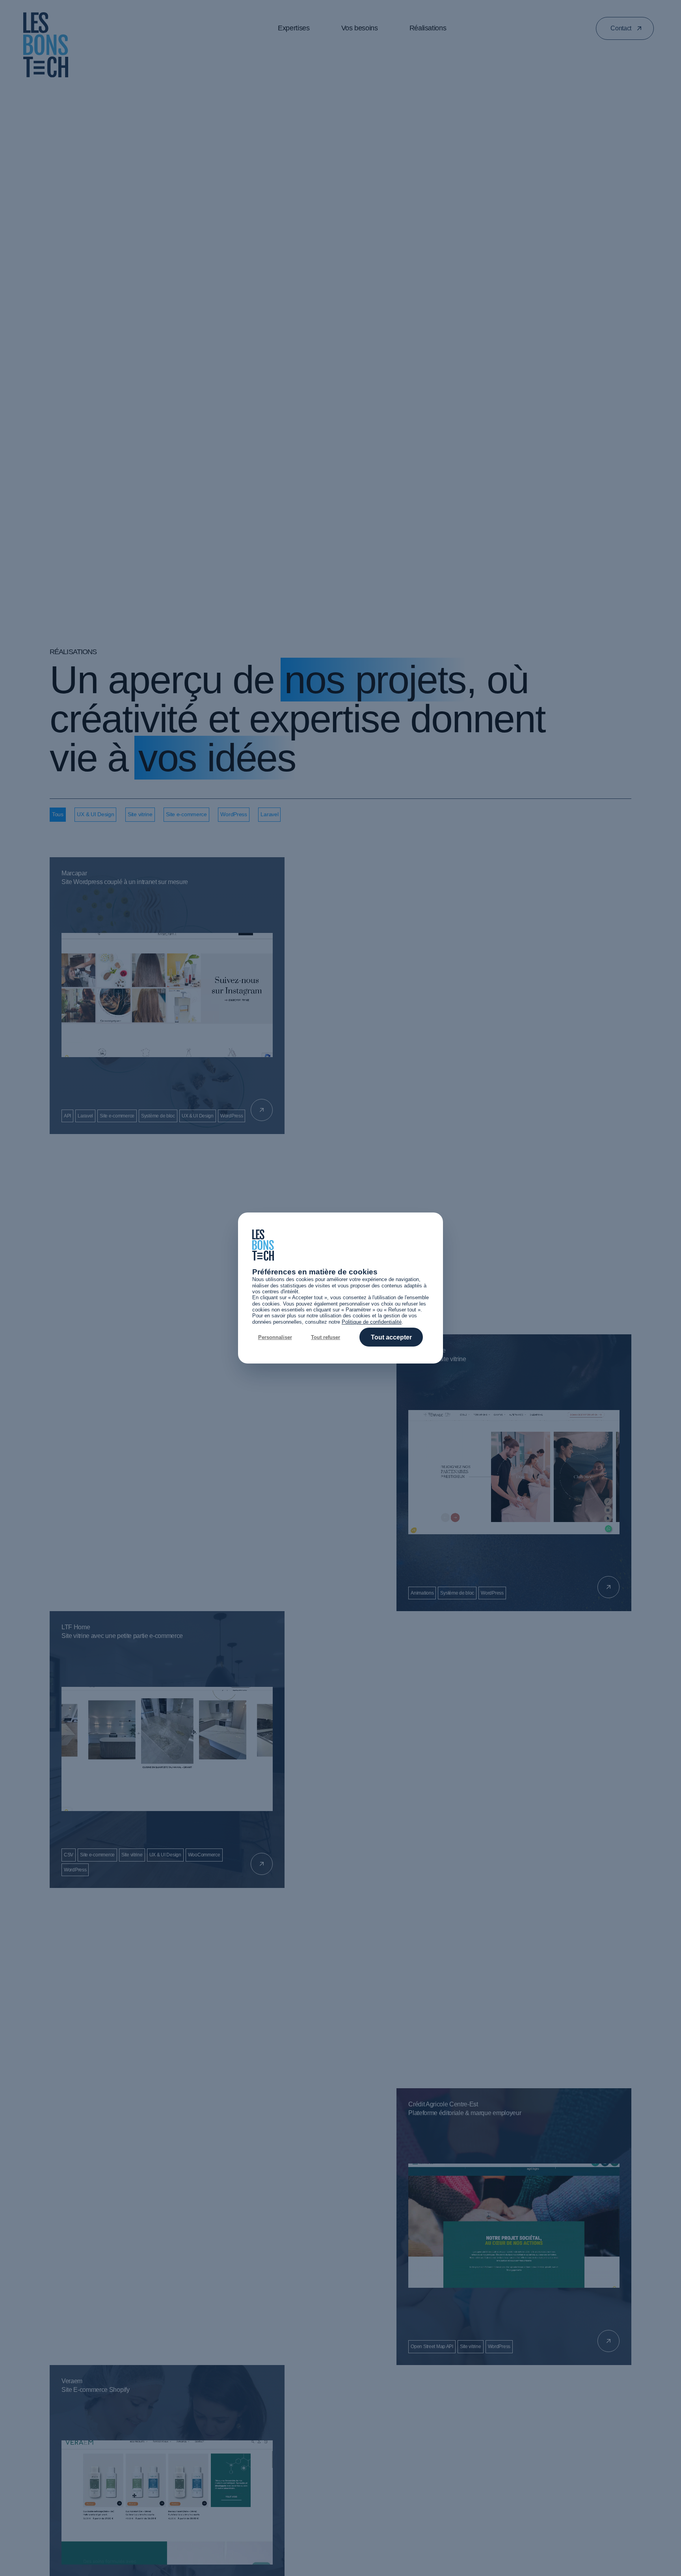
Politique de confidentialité (372, 1322)
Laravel (269, 814)
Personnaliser (275, 1337)
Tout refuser (326, 1337)
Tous (58, 814)
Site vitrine (140, 814)
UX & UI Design (95, 814)
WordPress (234, 814)
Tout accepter (391, 1337)
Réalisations (428, 28)
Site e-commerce (186, 814)
